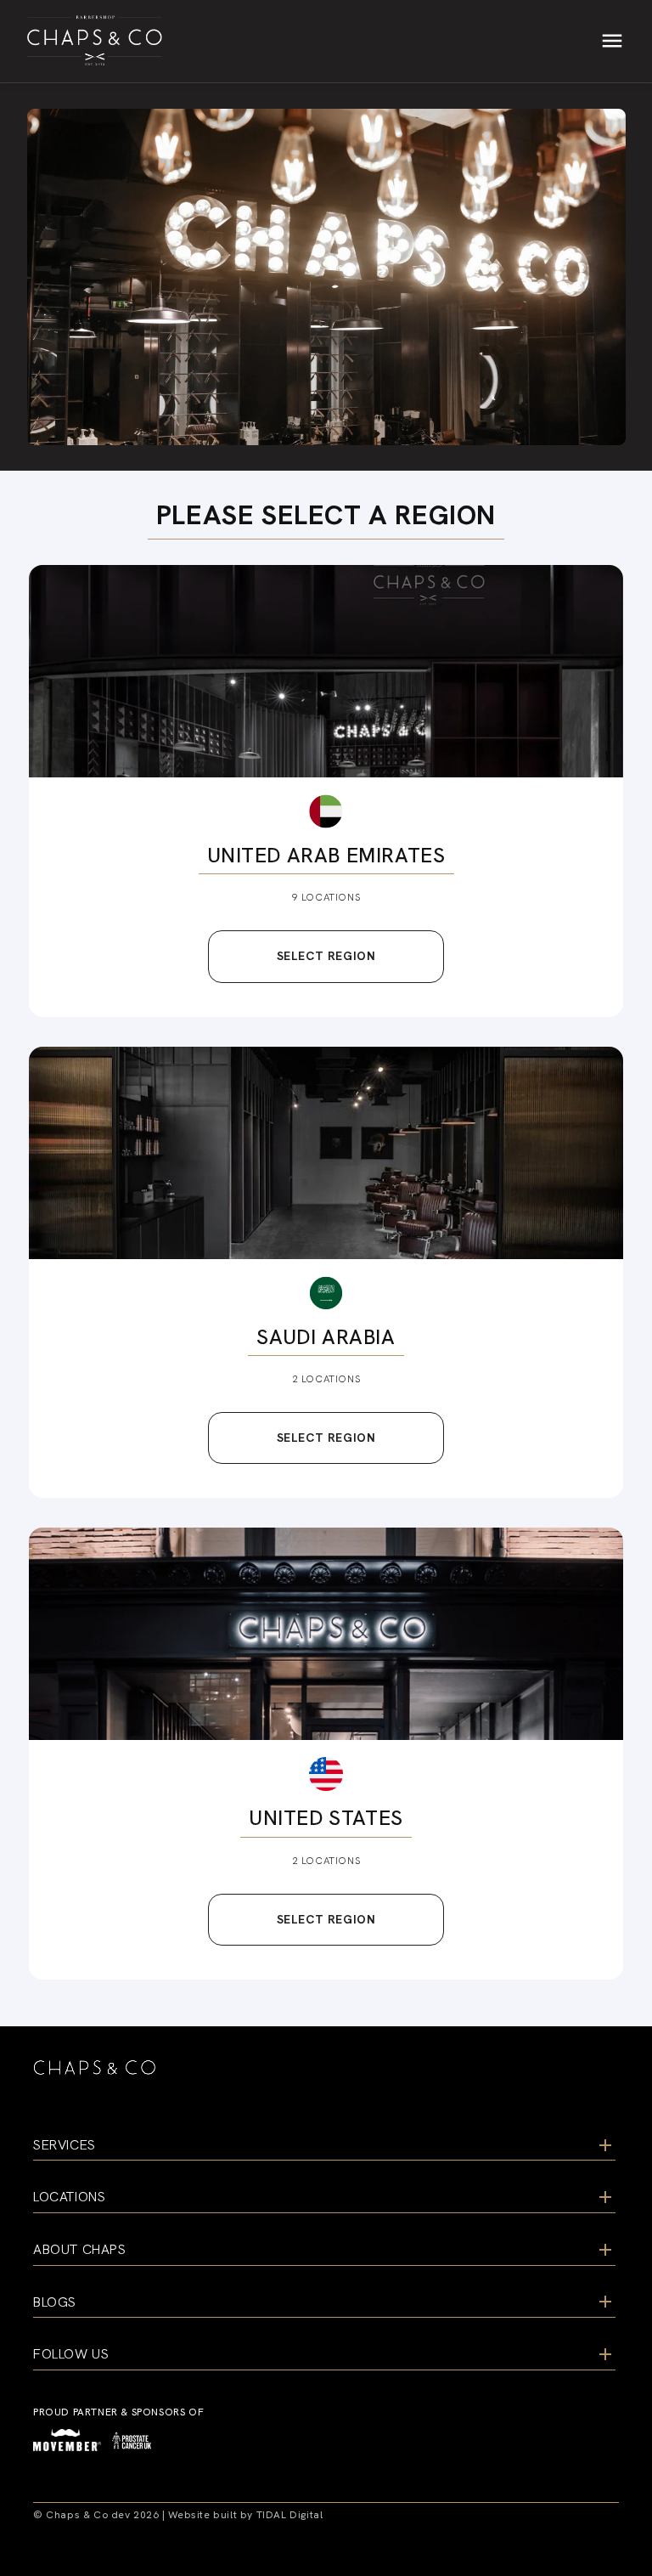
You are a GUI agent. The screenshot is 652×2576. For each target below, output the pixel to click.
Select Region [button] (326, 956)
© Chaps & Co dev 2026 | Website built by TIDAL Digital (178, 2515)
